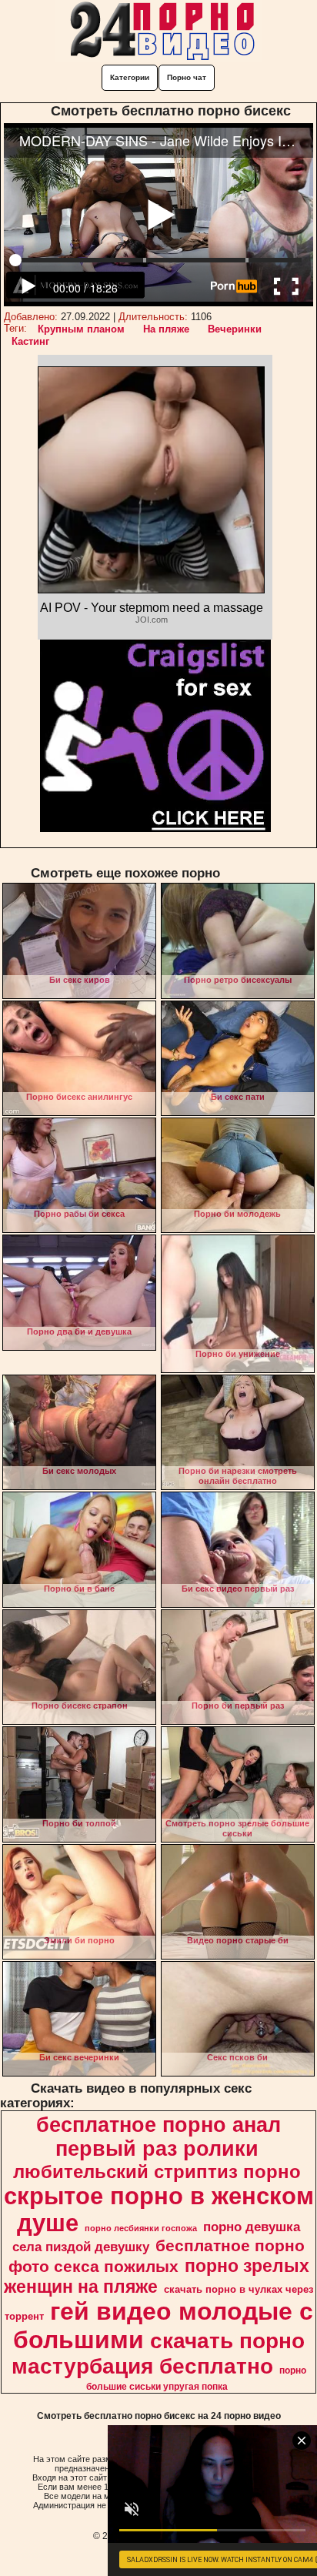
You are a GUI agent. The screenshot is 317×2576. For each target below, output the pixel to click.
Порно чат (187, 77)
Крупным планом (81, 329)
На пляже (166, 329)
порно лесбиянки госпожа (141, 2228)
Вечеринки (235, 329)
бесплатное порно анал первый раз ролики (158, 2137)
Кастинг (30, 341)
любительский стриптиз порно (157, 2172)
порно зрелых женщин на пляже (157, 2276)
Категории (130, 77)
